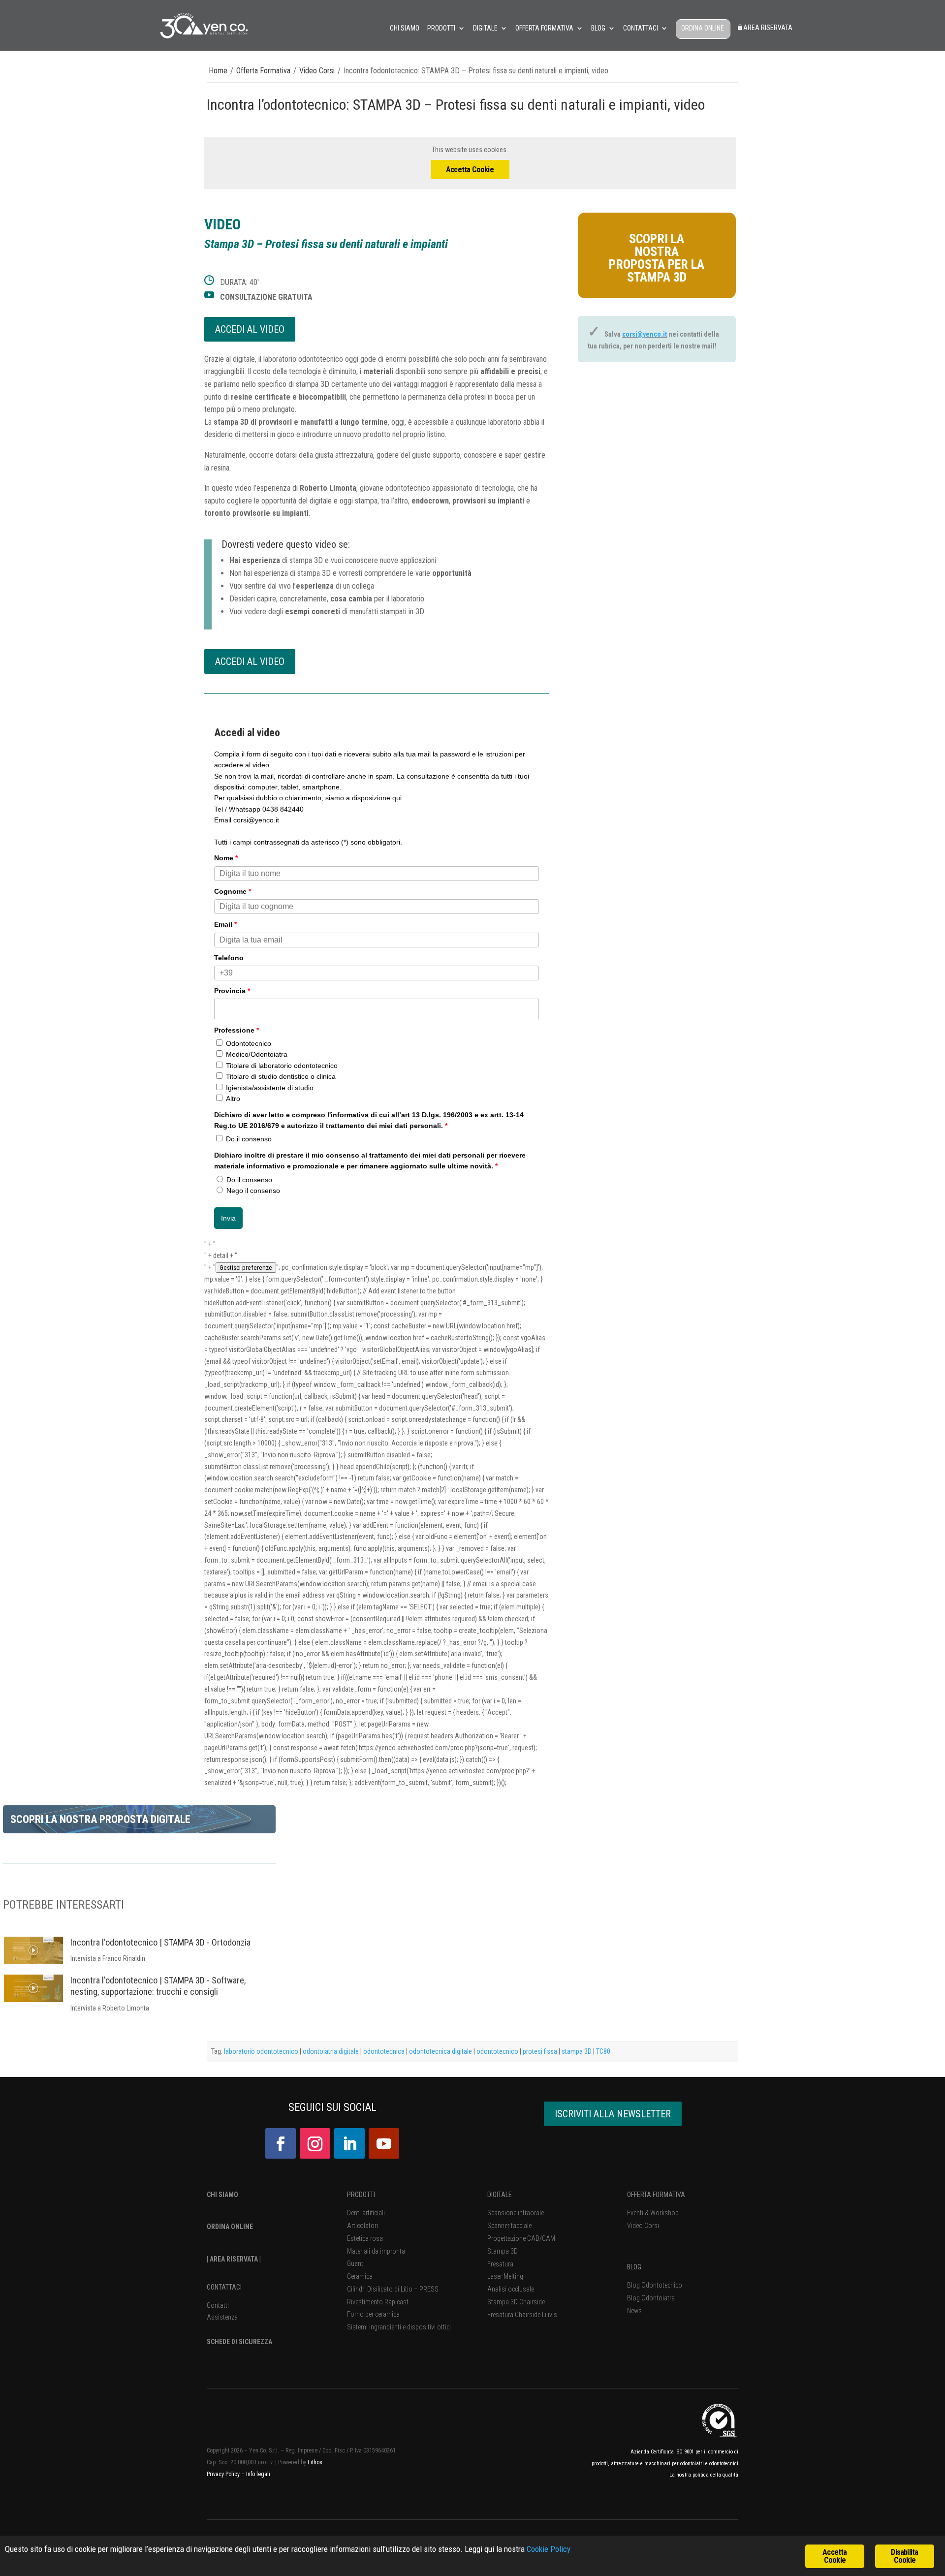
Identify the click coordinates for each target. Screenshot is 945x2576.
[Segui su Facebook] (281, 2143)
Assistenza (222, 2317)
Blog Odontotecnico (655, 2285)
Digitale (485, 28)
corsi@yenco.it (645, 334)
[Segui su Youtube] (384, 2143)
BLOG (634, 2267)
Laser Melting (505, 2276)
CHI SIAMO (222, 2195)
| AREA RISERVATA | (234, 2259)
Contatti (218, 2305)
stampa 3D (577, 2051)
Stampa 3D (503, 2251)
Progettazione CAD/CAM (521, 2238)
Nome (226, 858)
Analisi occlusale (511, 2289)
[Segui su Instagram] (315, 2143)
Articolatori (362, 2226)
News (634, 2311)
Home (218, 71)
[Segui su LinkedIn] (349, 2143)
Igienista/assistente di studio (270, 1088)
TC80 (603, 2051)
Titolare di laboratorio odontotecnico (282, 1066)
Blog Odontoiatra (651, 2298)
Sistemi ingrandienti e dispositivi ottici (399, 2327)
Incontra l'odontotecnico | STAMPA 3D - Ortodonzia (160, 1942)
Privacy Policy (224, 2474)
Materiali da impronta (376, 2251)
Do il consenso (249, 1139)
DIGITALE (500, 2195)
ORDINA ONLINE (703, 28)
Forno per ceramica (373, 2314)
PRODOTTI (361, 2195)
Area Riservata (768, 28)
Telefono (229, 958)
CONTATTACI (224, 2287)
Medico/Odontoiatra (257, 1054)
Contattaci (641, 28)
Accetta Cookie (470, 170)
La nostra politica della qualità (704, 2475)
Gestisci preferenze (246, 1268)
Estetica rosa (365, 2238)
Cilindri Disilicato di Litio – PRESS (393, 2289)
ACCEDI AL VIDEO (250, 329)
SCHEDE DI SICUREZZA (239, 2342)
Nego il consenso (253, 1191)
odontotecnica (384, 2051)
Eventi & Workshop (653, 2213)
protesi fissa (540, 2051)
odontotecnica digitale (441, 2051)
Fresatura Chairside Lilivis (522, 2315)
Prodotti (441, 28)
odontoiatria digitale (331, 2051)
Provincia (232, 991)
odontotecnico (497, 2051)
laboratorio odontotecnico (261, 2051)
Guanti (356, 2263)
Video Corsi (317, 71)
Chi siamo (405, 28)
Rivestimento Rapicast (378, 2302)
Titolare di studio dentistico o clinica (281, 1076)
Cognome (233, 891)
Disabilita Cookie (904, 2556)
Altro (233, 1099)
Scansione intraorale (516, 2213)
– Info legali (256, 2474)
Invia (228, 1218)
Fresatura (500, 2264)
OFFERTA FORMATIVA (656, 2195)
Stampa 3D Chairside (516, 2302)
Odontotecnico (249, 1043)
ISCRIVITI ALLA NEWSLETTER (613, 2114)
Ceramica (360, 2276)
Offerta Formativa (544, 28)
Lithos (315, 2462)
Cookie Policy (549, 2549)
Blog (598, 28)
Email (225, 924)
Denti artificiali (366, 2213)
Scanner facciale (509, 2226)
